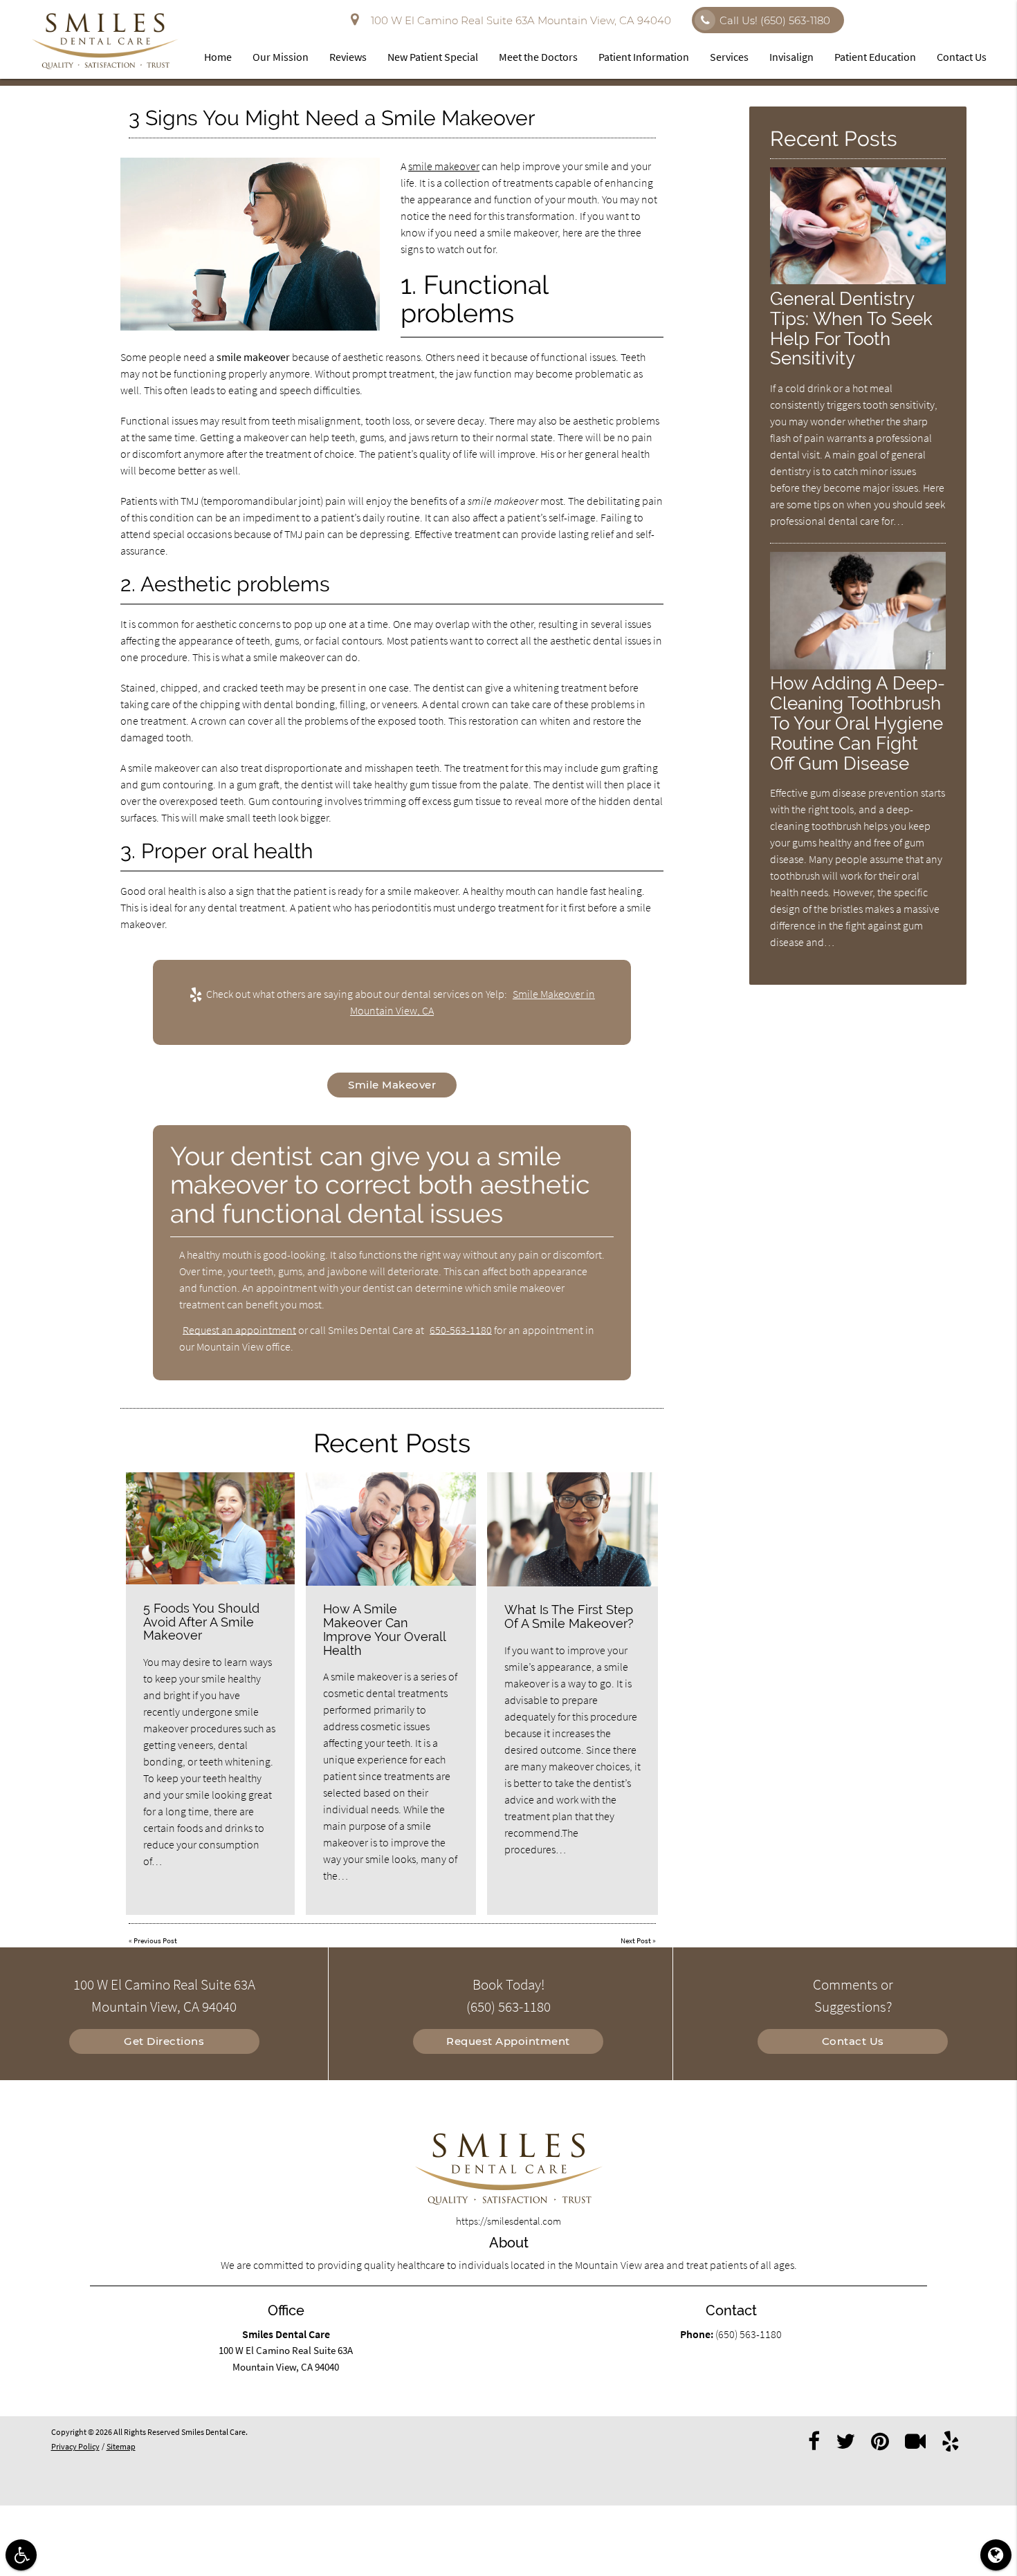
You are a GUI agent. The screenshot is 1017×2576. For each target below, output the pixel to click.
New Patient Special (433, 57)
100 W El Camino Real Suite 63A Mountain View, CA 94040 (518, 20)
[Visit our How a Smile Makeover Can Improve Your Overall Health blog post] (391, 1529)
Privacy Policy (75, 2446)
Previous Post (155, 1940)
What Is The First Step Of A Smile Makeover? (569, 1616)
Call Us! (775, 20)
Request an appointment (239, 1330)
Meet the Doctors (538, 57)
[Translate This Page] (996, 2555)
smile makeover (444, 166)
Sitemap (121, 2446)
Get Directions (164, 2041)
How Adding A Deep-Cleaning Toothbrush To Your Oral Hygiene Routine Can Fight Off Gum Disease (858, 723)
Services (729, 57)
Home (218, 57)
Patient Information (644, 57)
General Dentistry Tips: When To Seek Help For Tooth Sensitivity (851, 328)
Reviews (348, 57)
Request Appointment (508, 2041)
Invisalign (791, 57)
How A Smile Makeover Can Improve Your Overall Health (384, 1629)
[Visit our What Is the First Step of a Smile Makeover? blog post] (573, 1529)
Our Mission (281, 57)
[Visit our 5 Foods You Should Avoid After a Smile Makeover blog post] (210, 1529)
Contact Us (962, 57)
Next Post (636, 1940)
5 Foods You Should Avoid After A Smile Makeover (201, 1622)
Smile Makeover (392, 1085)
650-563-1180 (461, 1330)
